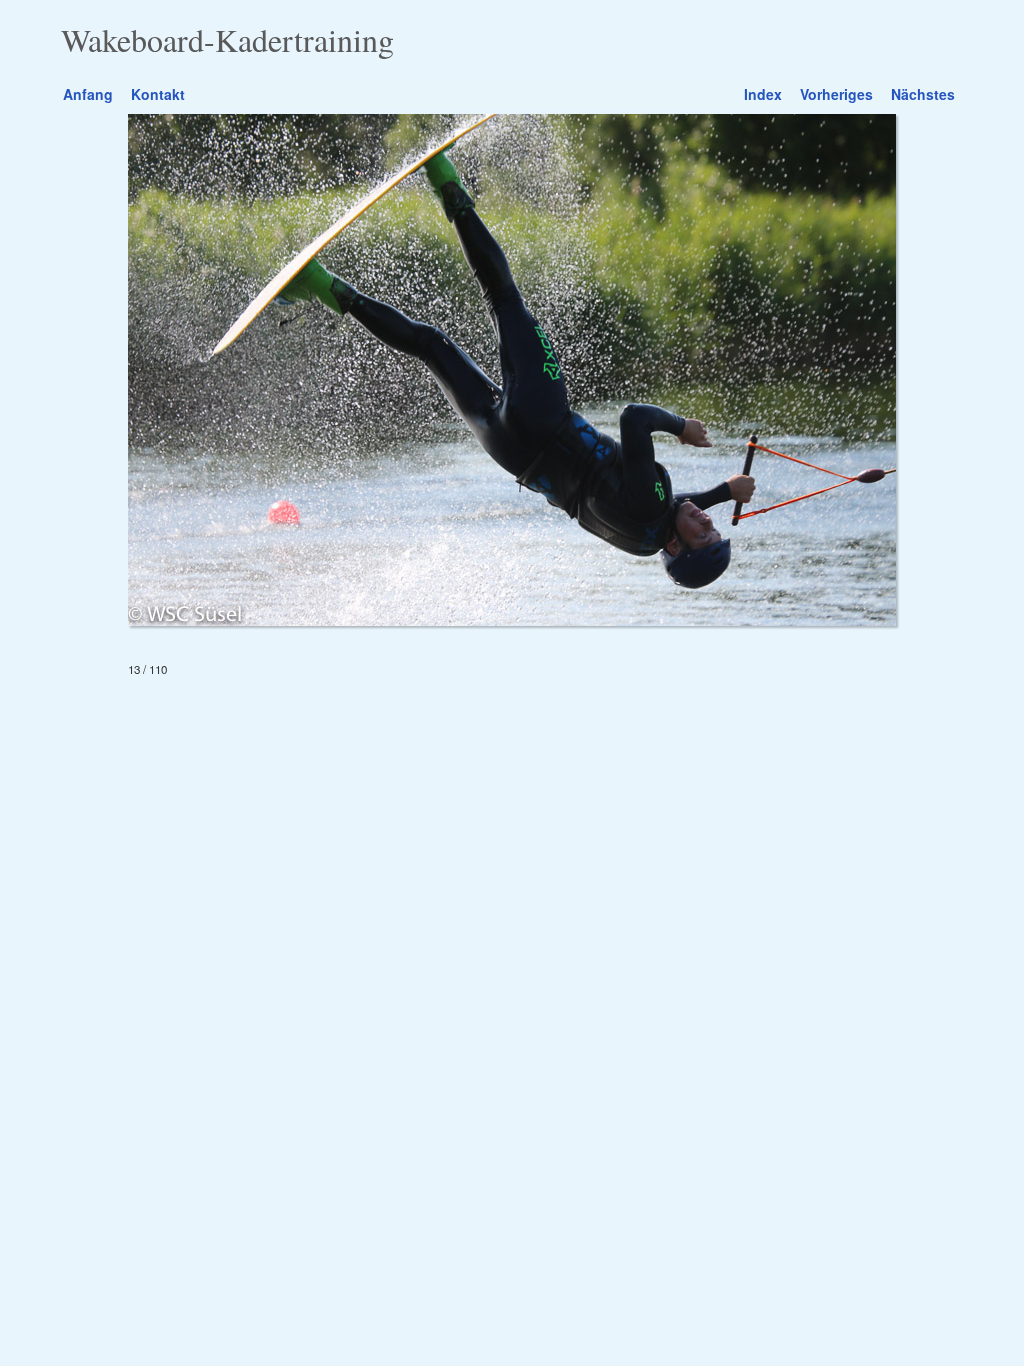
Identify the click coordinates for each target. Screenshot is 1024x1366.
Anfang (88, 94)
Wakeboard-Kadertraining (227, 40)
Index (763, 94)
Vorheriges (836, 94)
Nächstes (923, 94)
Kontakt (158, 94)
